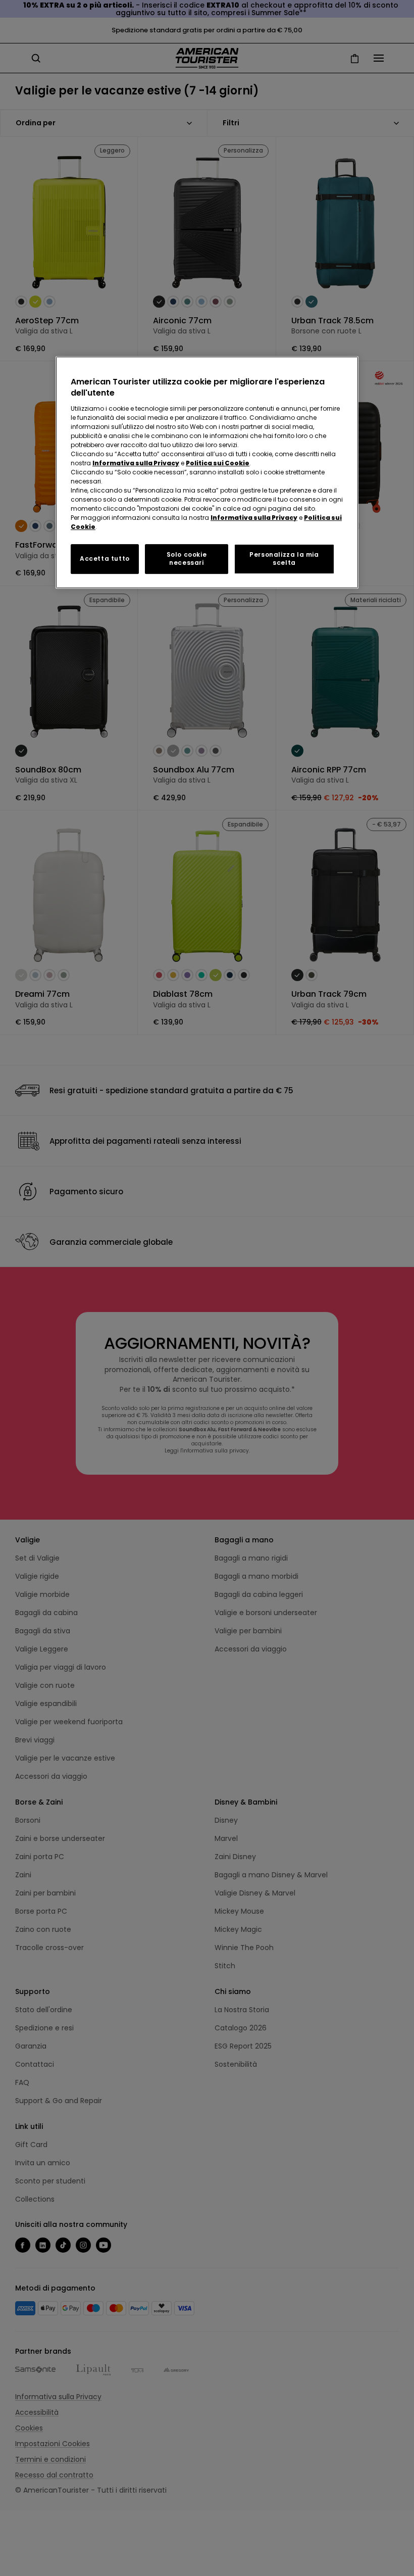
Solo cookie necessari (187, 559)
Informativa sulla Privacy (136, 463)
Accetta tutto (105, 558)
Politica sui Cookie (218, 463)
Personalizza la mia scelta (284, 559)
